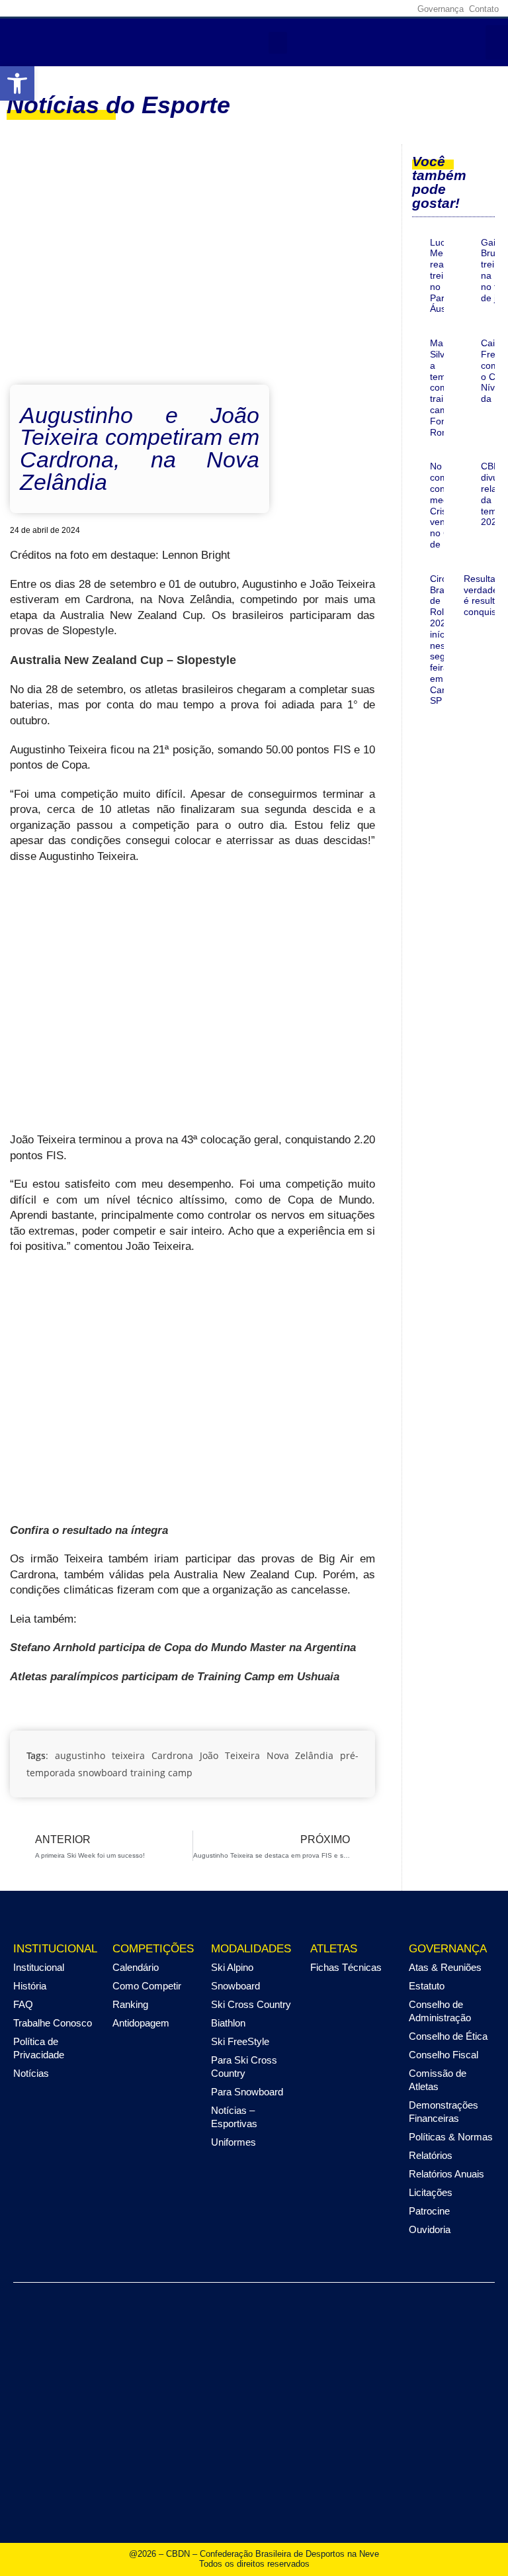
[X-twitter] (358, 9)
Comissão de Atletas (438, 2080)
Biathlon (228, 2023)
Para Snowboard (247, 2092)
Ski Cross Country (251, 2004)
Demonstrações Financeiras (444, 2112)
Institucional (39, 1967)
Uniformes (233, 2142)
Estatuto (427, 1986)
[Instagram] (337, 9)
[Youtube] (378, 9)
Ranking (130, 2004)
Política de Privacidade (39, 2048)
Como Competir (147, 1986)
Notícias (31, 2073)
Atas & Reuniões (445, 1967)
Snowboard (235, 1986)
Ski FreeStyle (240, 2041)
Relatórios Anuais (446, 2174)
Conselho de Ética (448, 2036)
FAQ (23, 2004)
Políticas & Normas (451, 2137)
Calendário (136, 1967)
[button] (17, 83)
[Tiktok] (399, 9)
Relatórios (431, 2155)
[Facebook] (317, 9)
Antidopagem (141, 2023)
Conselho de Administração (440, 2011)
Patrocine (429, 2211)
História (30, 1986)
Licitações (431, 2192)
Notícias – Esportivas (234, 2117)
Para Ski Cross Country (244, 2067)
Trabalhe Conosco (53, 2023)
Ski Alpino (232, 1967)
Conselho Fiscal (444, 2055)
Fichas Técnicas (346, 1967)
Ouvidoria (430, 2229)
